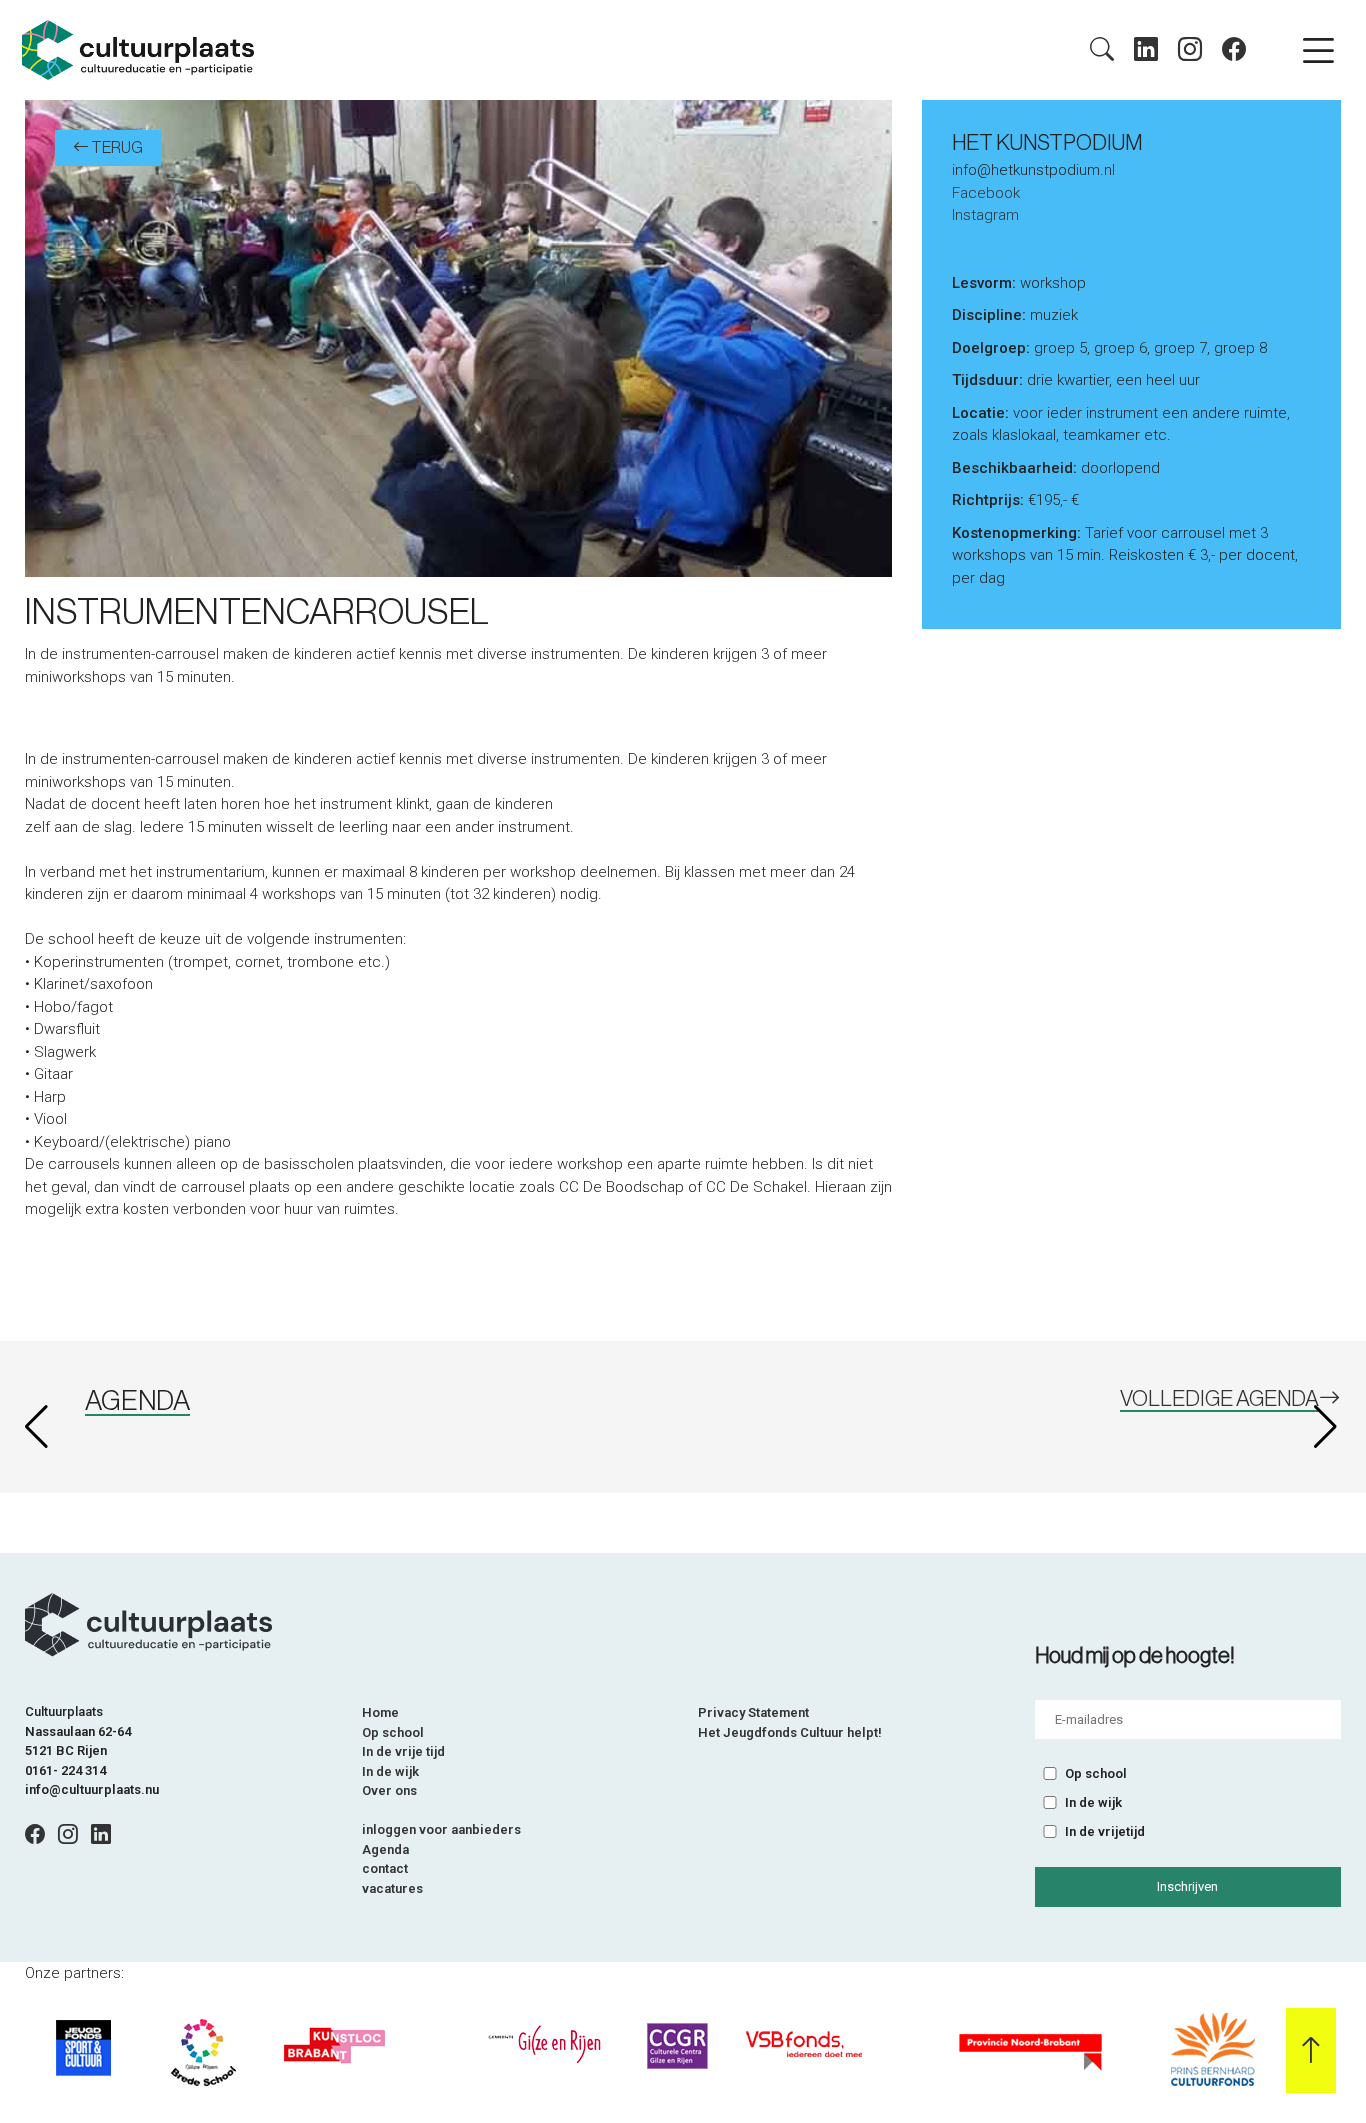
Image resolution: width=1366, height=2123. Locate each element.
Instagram (985, 215)
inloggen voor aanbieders (441, 1829)
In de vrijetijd (1105, 1831)
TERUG (116, 148)
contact (385, 1868)
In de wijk (390, 1771)
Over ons (389, 1790)
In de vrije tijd (403, 1751)
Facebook (986, 193)
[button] (1327, 1427)
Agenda (385, 1849)
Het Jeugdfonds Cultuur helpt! (790, 1732)
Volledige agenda (1219, 1399)
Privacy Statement (753, 1712)
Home (380, 1712)
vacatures (392, 1888)
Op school (393, 1732)
